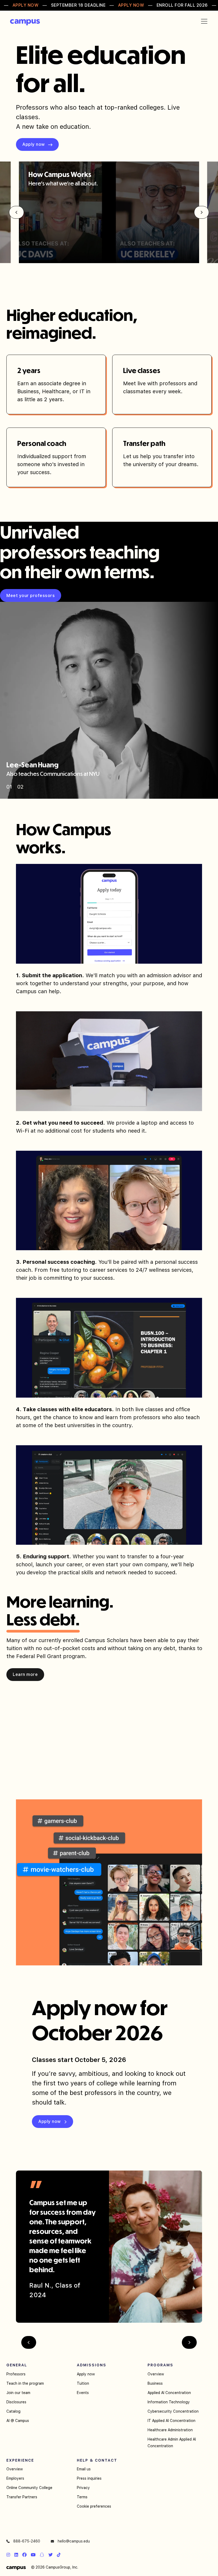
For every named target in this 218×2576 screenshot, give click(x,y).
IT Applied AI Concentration (171, 2421)
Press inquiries (89, 2478)
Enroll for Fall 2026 (182, 5)
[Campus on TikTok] (59, 2555)
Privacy (83, 2488)
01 (9, 787)
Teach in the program (25, 2383)
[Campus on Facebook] (24, 2555)
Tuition (83, 2383)
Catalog (13, 2411)
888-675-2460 (26, 2541)
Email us (84, 2469)
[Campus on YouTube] (33, 2555)
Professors (16, 2374)
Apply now (86, 2374)
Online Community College (29, 2488)
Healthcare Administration (170, 2430)
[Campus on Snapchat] (42, 2555)
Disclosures (16, 2402)
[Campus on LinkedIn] (16, 2555)
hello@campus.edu (73, 2541)
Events (83, 2393)
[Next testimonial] (189, 2342)
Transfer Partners (22, 2497)
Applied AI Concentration (169, 2393)
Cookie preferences (94, 2506)
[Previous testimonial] (29, 2342)
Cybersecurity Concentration (173, 2411)
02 (20, 787)
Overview (156, 2374)
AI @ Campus (18, 2421)
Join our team (18, 2393)
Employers (15, 2478)
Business (155, 2383)
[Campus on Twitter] (51, 2555)
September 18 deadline (78, 5)
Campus (25, 22)
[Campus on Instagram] (8, 2555)
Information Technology (169, 2402)
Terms (82, 2497)
